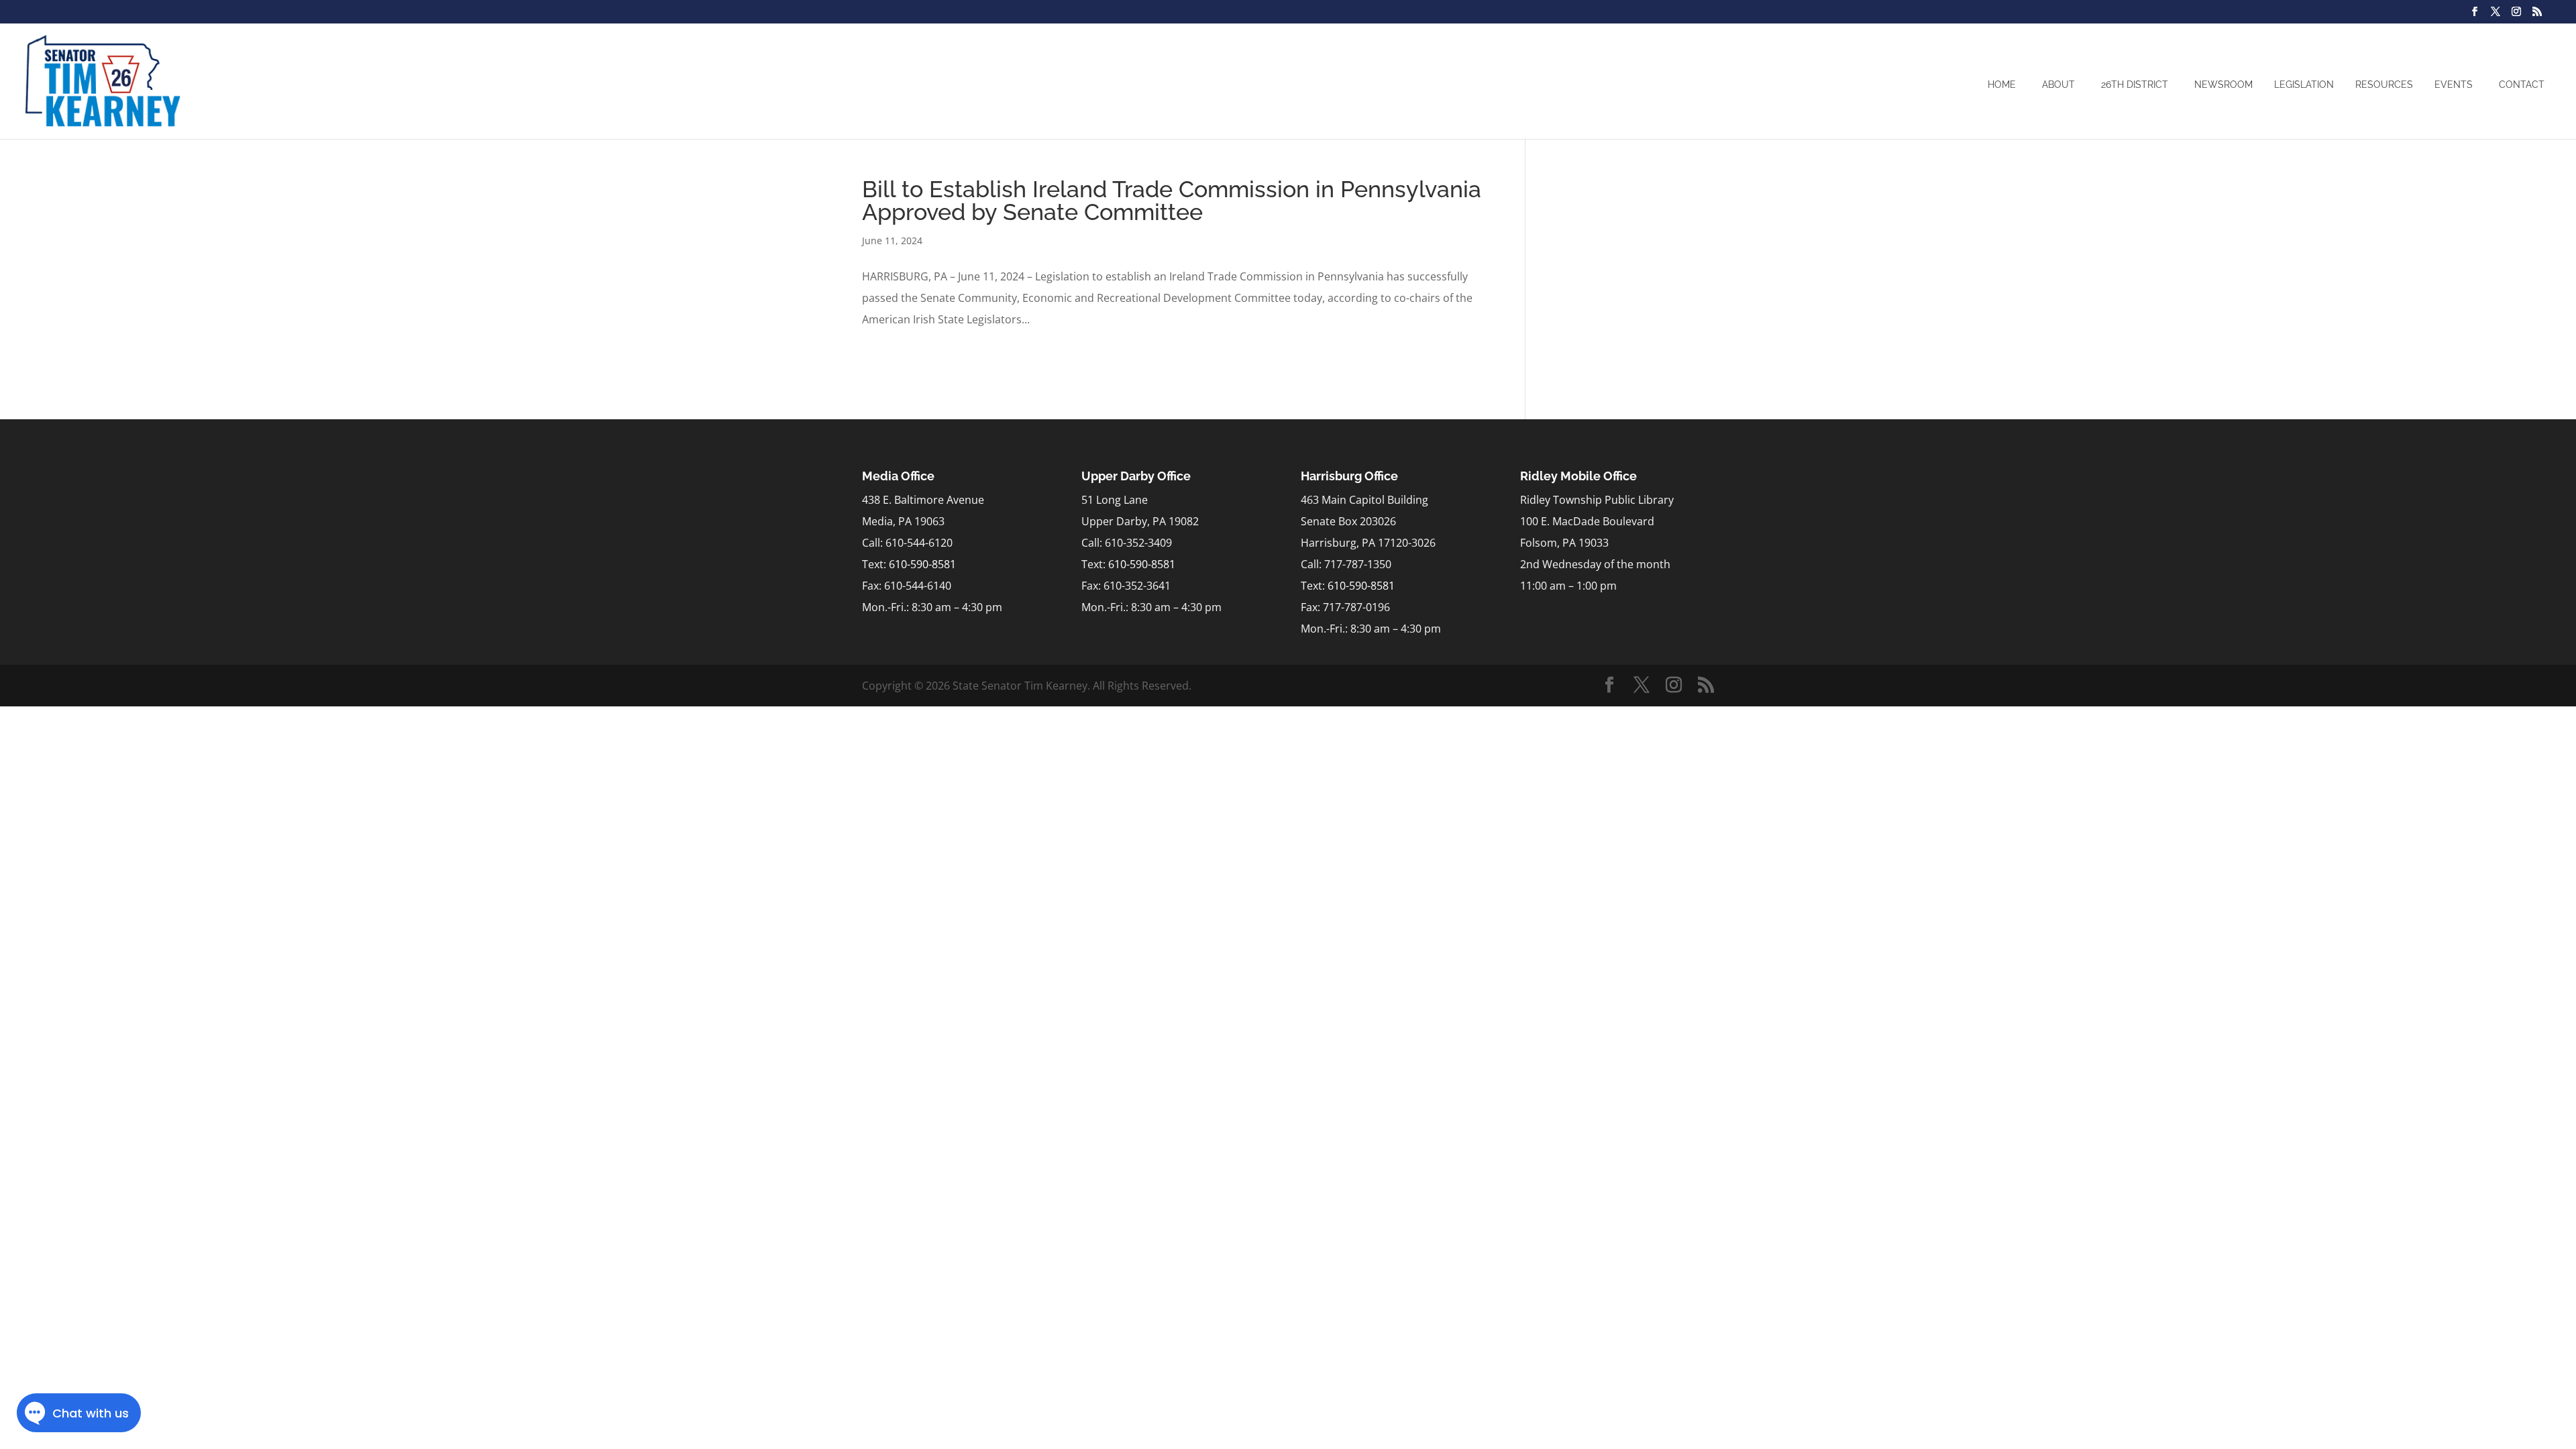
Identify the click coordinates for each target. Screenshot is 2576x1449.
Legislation (2304, 85)
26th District (2135, 85)
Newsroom (2223, 85)
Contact (2522, 85)
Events (2454, 85)
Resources (2384, 85)
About (2058, 85)
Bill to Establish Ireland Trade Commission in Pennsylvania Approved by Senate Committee (1172, 201)
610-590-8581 (922, 564)
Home (2002, 85)
